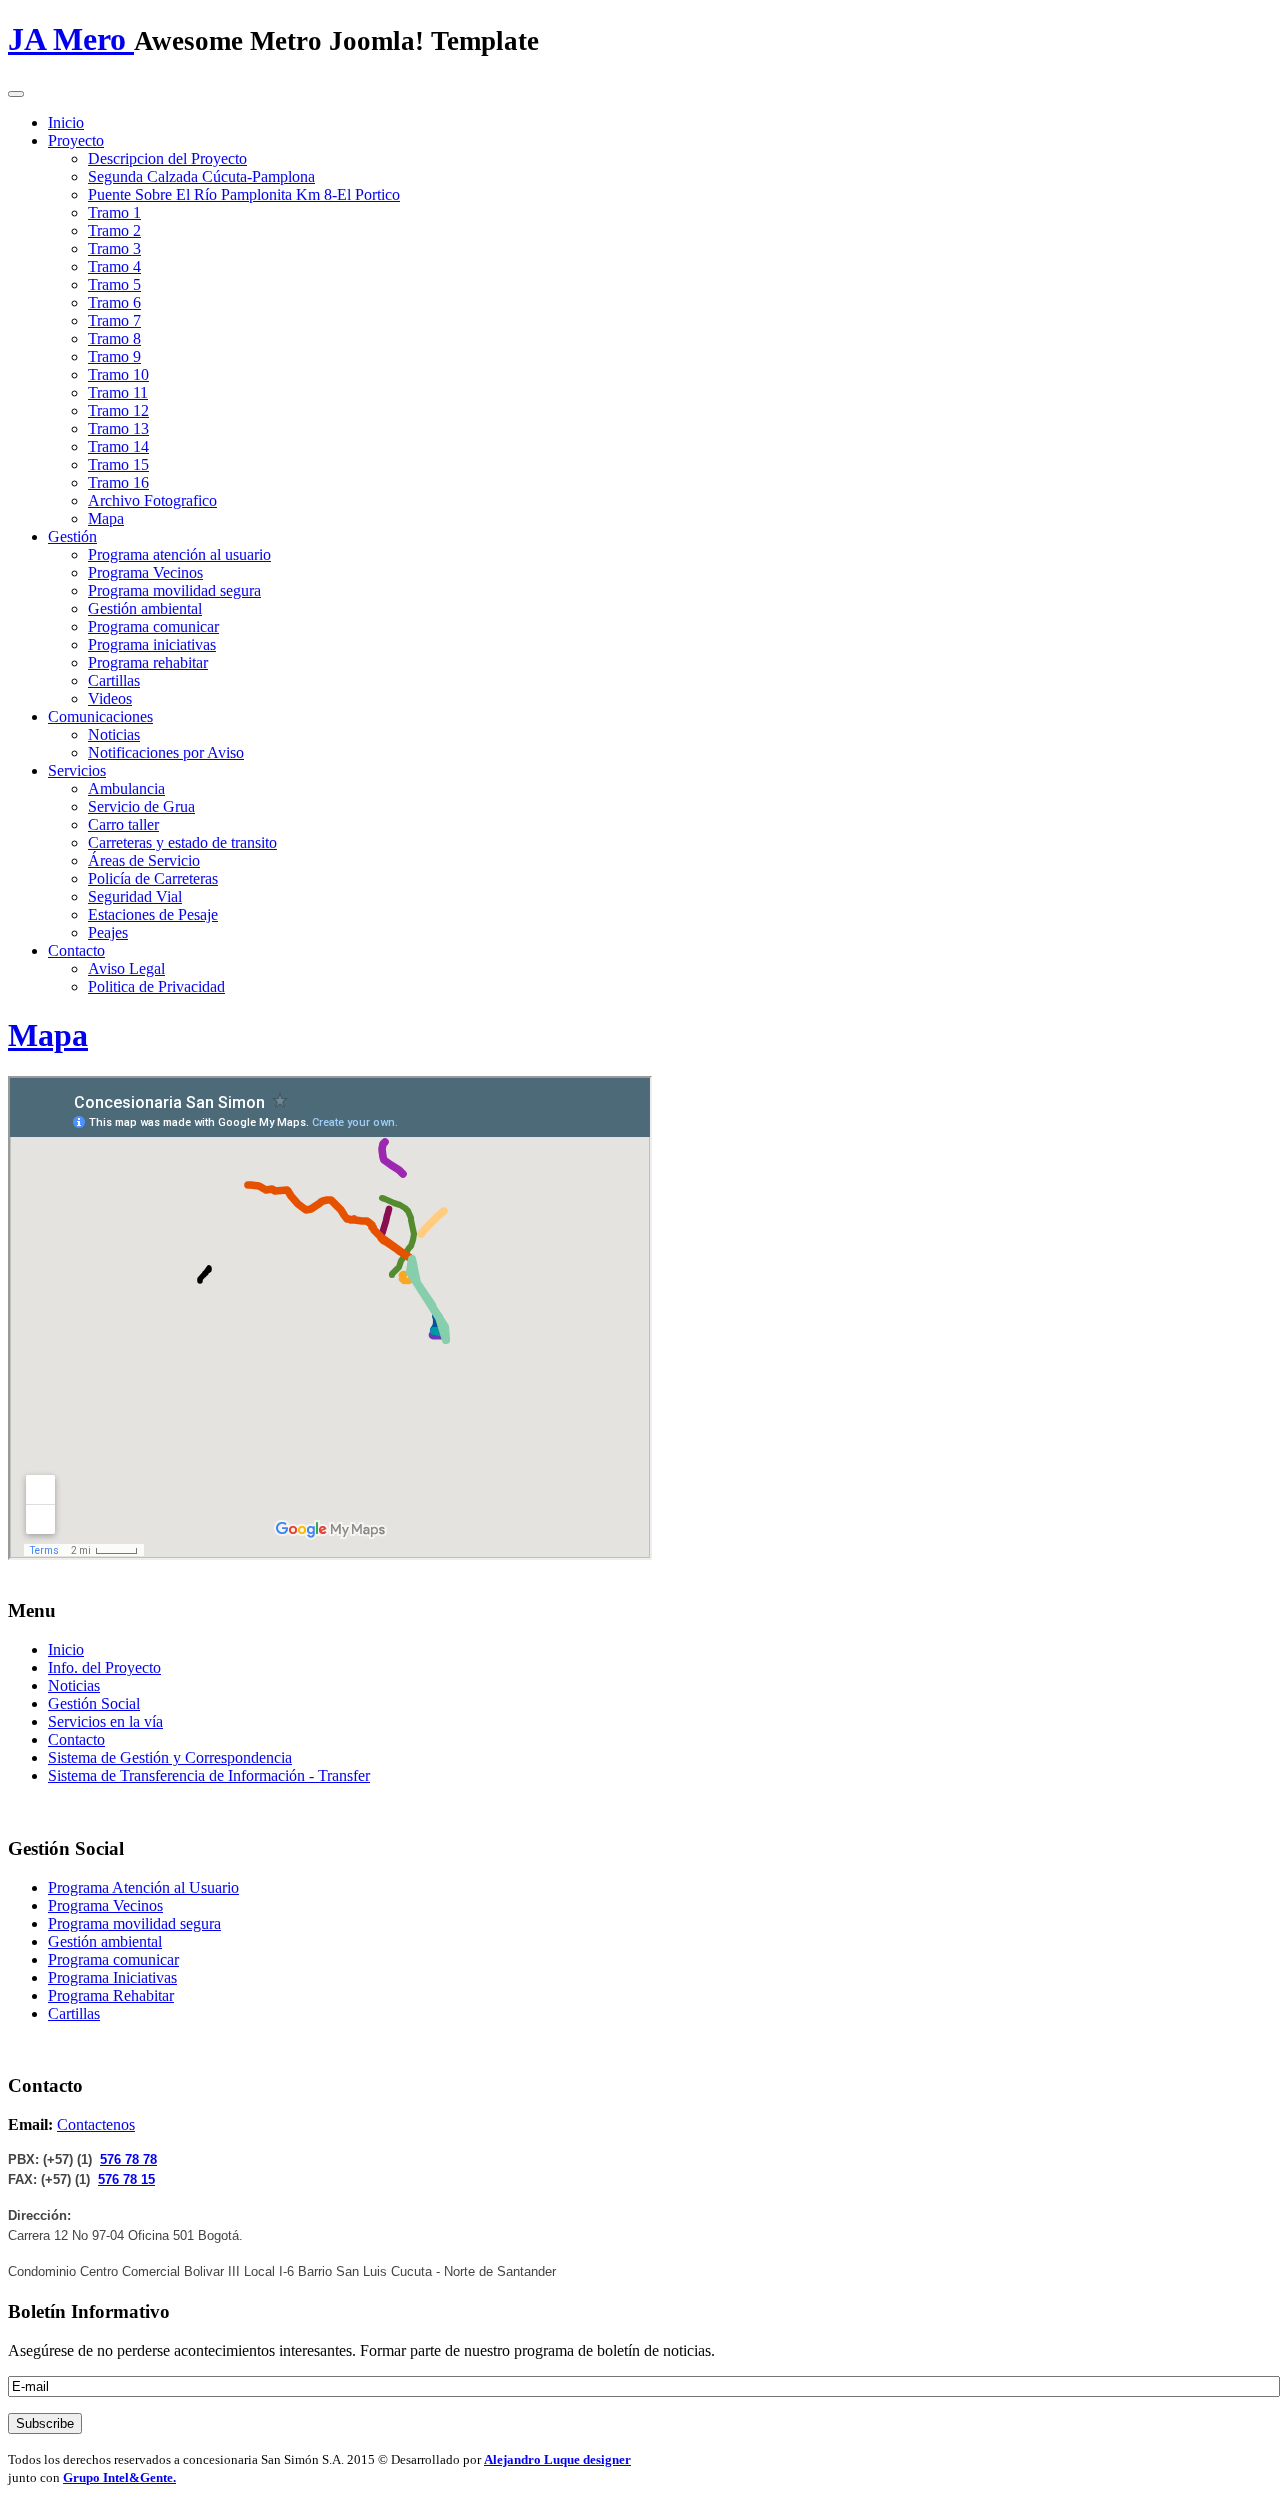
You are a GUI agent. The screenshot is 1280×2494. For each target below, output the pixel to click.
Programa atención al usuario (179, 554)
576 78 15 (126, 2179)
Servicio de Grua (141, 806)
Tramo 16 (118, 482)
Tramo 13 (118, 428)
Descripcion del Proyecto (167, 158)
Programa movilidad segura (174, 590)
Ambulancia (126, 788)
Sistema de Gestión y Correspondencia (170, 1757)
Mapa (106, 518)
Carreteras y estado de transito (182, 842)
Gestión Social (94, 1703)
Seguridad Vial (135, 896)
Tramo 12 (118, 410)
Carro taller (123, 824)
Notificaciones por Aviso (166, 752)
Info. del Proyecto (104, 1667)
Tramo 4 (114, 266)
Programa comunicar (153, 626)
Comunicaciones (100, 716)
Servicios (77, 770)
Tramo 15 (118, 464)
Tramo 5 (114, 284)
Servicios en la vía (105, 1721)
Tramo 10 (118, 374)
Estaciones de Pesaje (153, 914)
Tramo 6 (114, 302)
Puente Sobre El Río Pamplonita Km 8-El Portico (244, 194)
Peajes (108, 932)
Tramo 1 (114, 212)
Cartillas (114, 680)
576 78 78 (128, 2159)
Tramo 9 (114, 356)
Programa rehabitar (148, 662)
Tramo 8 (114, 338)
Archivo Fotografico (152, 500)
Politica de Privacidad (156, 986)
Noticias (114, 734)
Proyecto (76, 140)
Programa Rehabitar (111, 1995)
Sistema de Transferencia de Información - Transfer (209, 1775)
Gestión (72, 536)
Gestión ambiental (145, 608)
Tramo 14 (118, 446)
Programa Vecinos (145, 572)
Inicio (66, 122)
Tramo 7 (114, 320)
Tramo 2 (114, 230)
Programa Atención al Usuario (143, 1887)
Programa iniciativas (152, 644)
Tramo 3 (114, 248)
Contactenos (96, 2124)
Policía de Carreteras (153, 878)
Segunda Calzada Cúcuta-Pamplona (201, 176)
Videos (110, 698)
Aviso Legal (126, 968)
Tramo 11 (118, 392)
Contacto (76, 950)
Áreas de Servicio (144, 860)
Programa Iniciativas (112, 1977)
